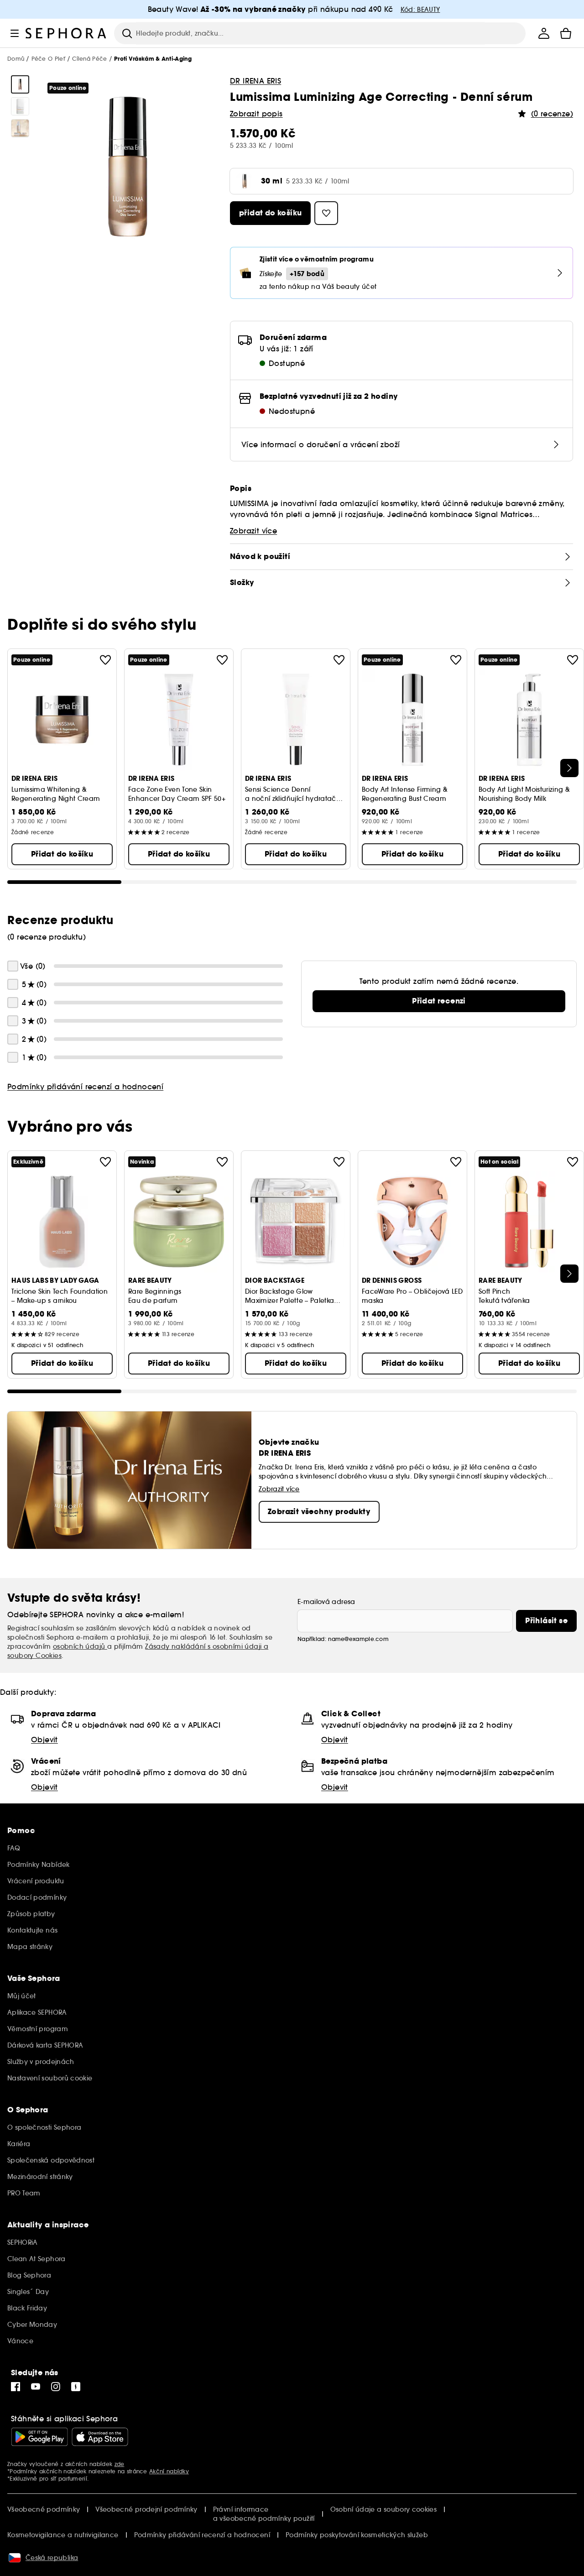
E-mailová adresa (326, 1602)
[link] (439, 1001)
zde (120, 2464)
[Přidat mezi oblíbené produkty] (105, 660)
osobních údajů (80, 1646)
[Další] (569, 768)
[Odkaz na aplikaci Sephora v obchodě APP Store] (100, 2437)
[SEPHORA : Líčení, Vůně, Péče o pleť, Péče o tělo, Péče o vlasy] (66, 33)
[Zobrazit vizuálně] (20, 84)
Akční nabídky (169, 2471)
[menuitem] (544, 33)
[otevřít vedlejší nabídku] (15, 33)
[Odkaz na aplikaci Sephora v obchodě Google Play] (39, 2437)
